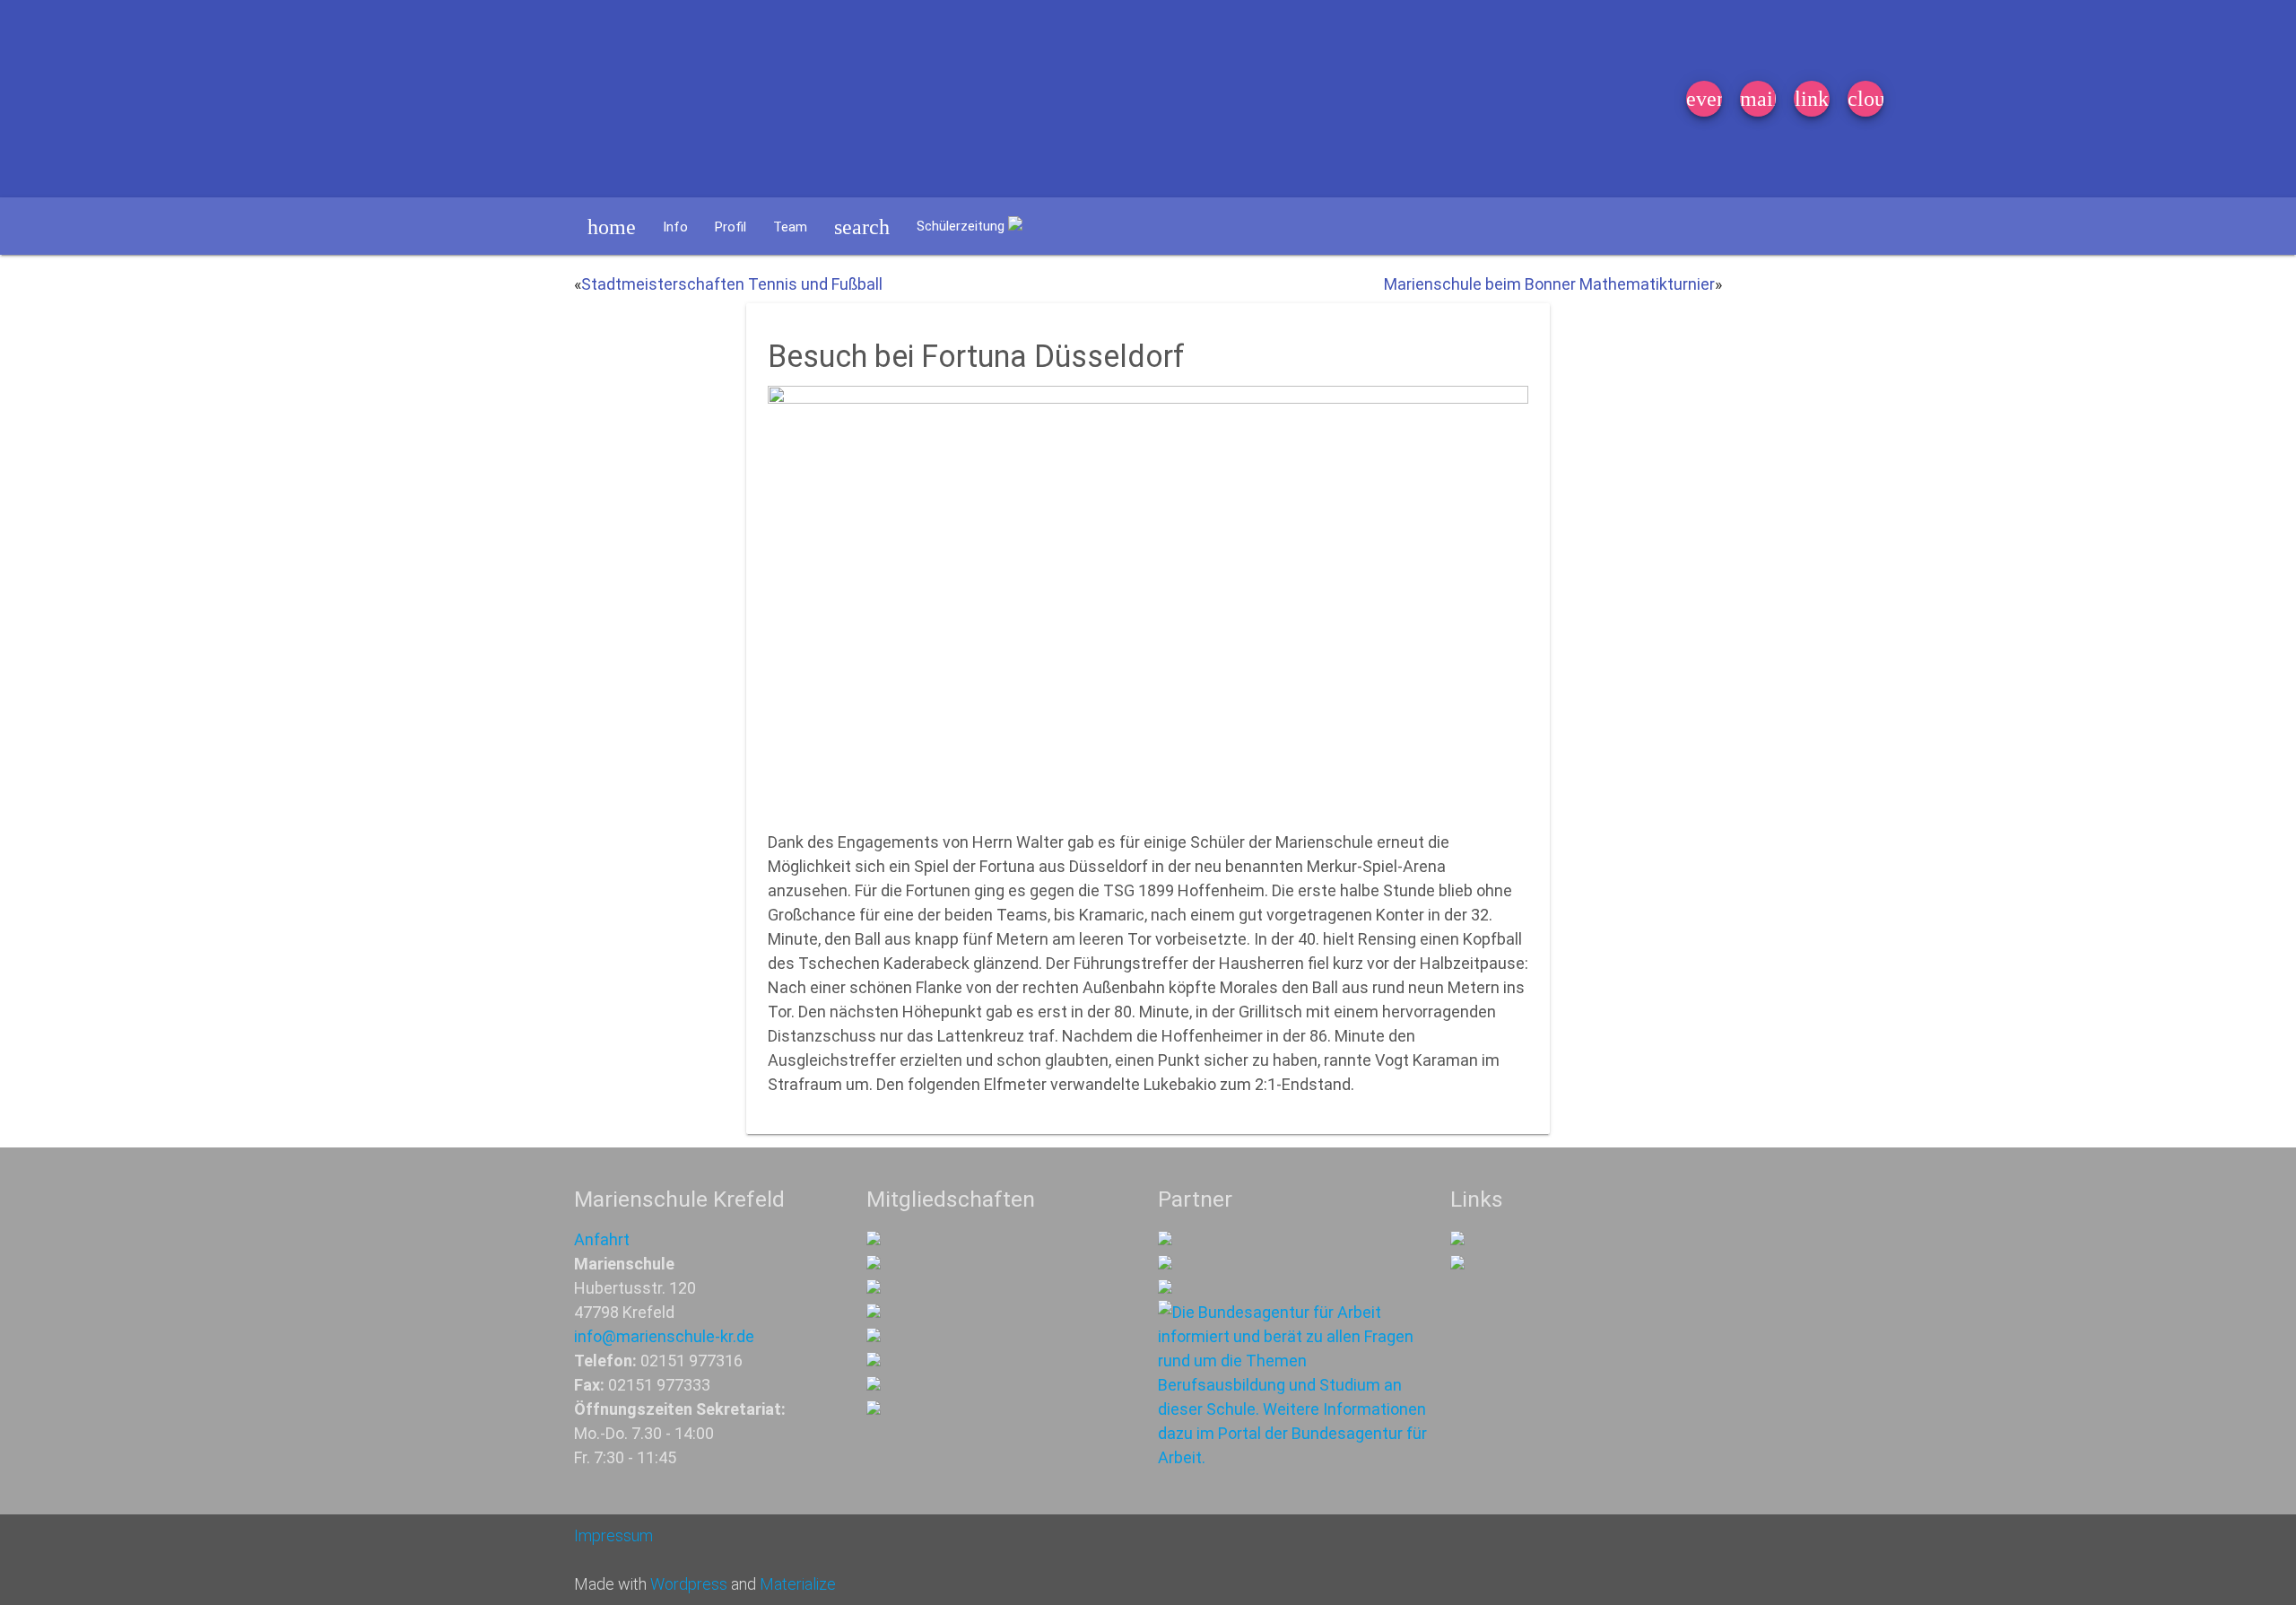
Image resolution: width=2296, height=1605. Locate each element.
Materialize (798, 1584)
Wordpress (689, 1584)
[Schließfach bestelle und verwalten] (1457, 1264)
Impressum (613, 1535)
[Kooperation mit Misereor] (1165, 1239)
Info (675, 227)
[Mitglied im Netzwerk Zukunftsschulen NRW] (874, 1239)
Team (790, 227)
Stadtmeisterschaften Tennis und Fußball (732, 284)
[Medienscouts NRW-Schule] (874, 1385)
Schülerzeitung (962, 226)
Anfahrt (602, 1239)
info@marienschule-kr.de (664, 1336)
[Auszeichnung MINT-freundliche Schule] (874, 1264)
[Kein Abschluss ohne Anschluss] (874, 1361)
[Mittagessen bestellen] (1457, 1239)
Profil (731, 227)
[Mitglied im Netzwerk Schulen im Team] (874, 1288)
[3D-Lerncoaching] (874, 1312)
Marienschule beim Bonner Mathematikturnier (1549, 284)
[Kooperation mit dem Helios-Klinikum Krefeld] (1165, 1264)
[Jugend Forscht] (874, 1336)
